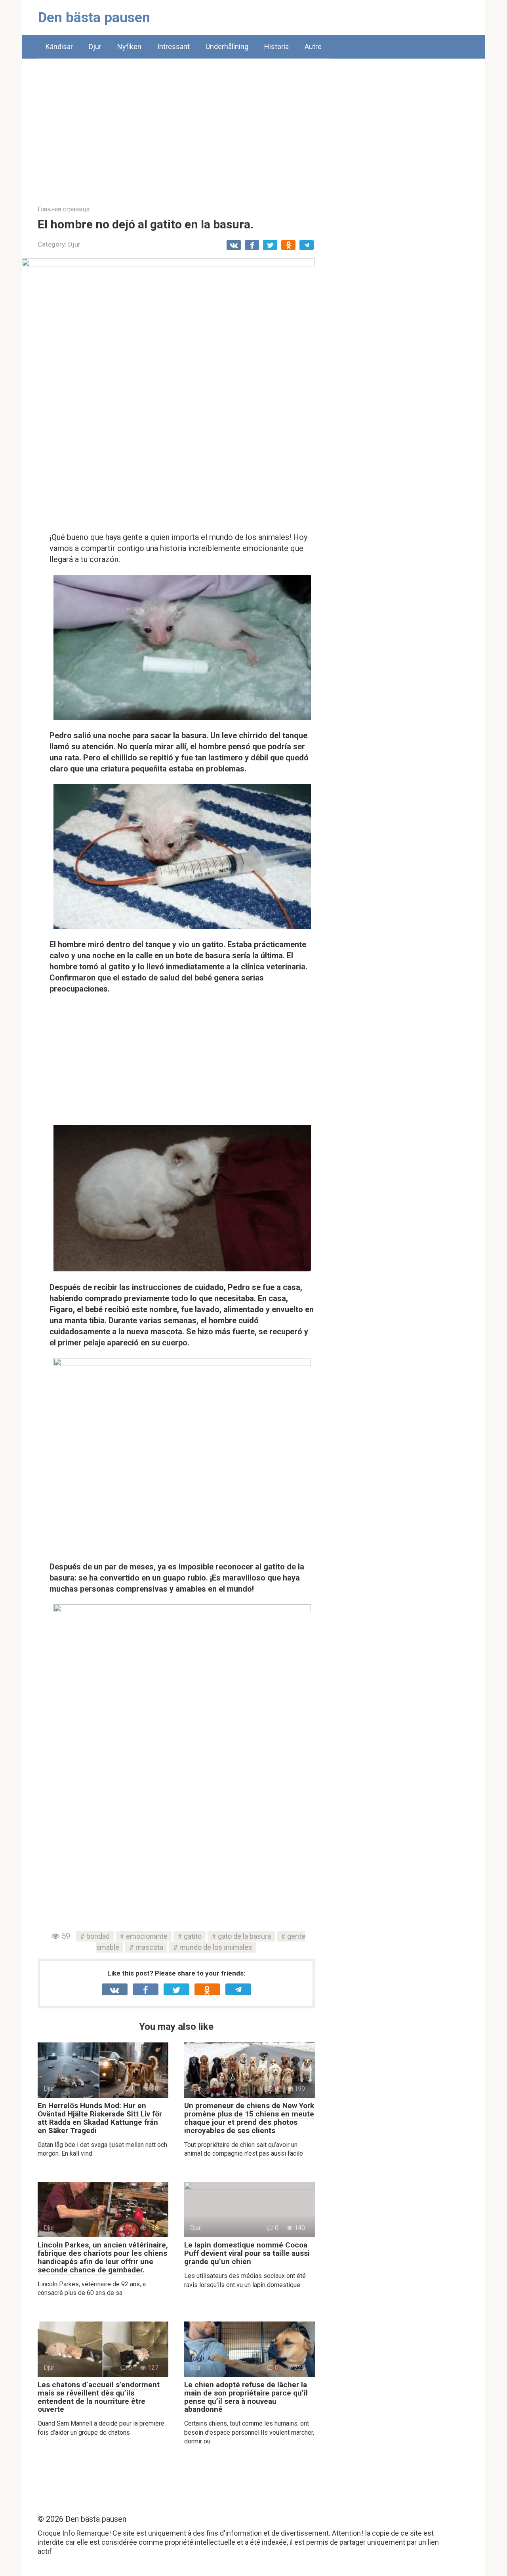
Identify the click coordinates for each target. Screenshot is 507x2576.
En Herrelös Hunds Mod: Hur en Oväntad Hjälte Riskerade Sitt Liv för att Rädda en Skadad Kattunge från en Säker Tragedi (100, 2118)
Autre (313, 47)
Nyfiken (129, 47)
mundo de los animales (216, 1947)
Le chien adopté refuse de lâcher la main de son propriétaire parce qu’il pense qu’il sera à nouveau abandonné (246, 2397)
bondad (98, 1936)
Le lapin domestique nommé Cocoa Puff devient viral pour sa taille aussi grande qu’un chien (247, 2253)
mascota (149, 1947)
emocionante (147, 1936)
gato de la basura (244, 1936)
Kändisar (59, 47)
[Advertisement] (253, 126)
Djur (95, 47)
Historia (276, 47)
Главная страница (64, 209)
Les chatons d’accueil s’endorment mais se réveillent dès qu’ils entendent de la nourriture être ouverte (99, 2397)
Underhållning (227, 47)
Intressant (173, 47)
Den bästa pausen (94, 18)
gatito (193, 1936)
